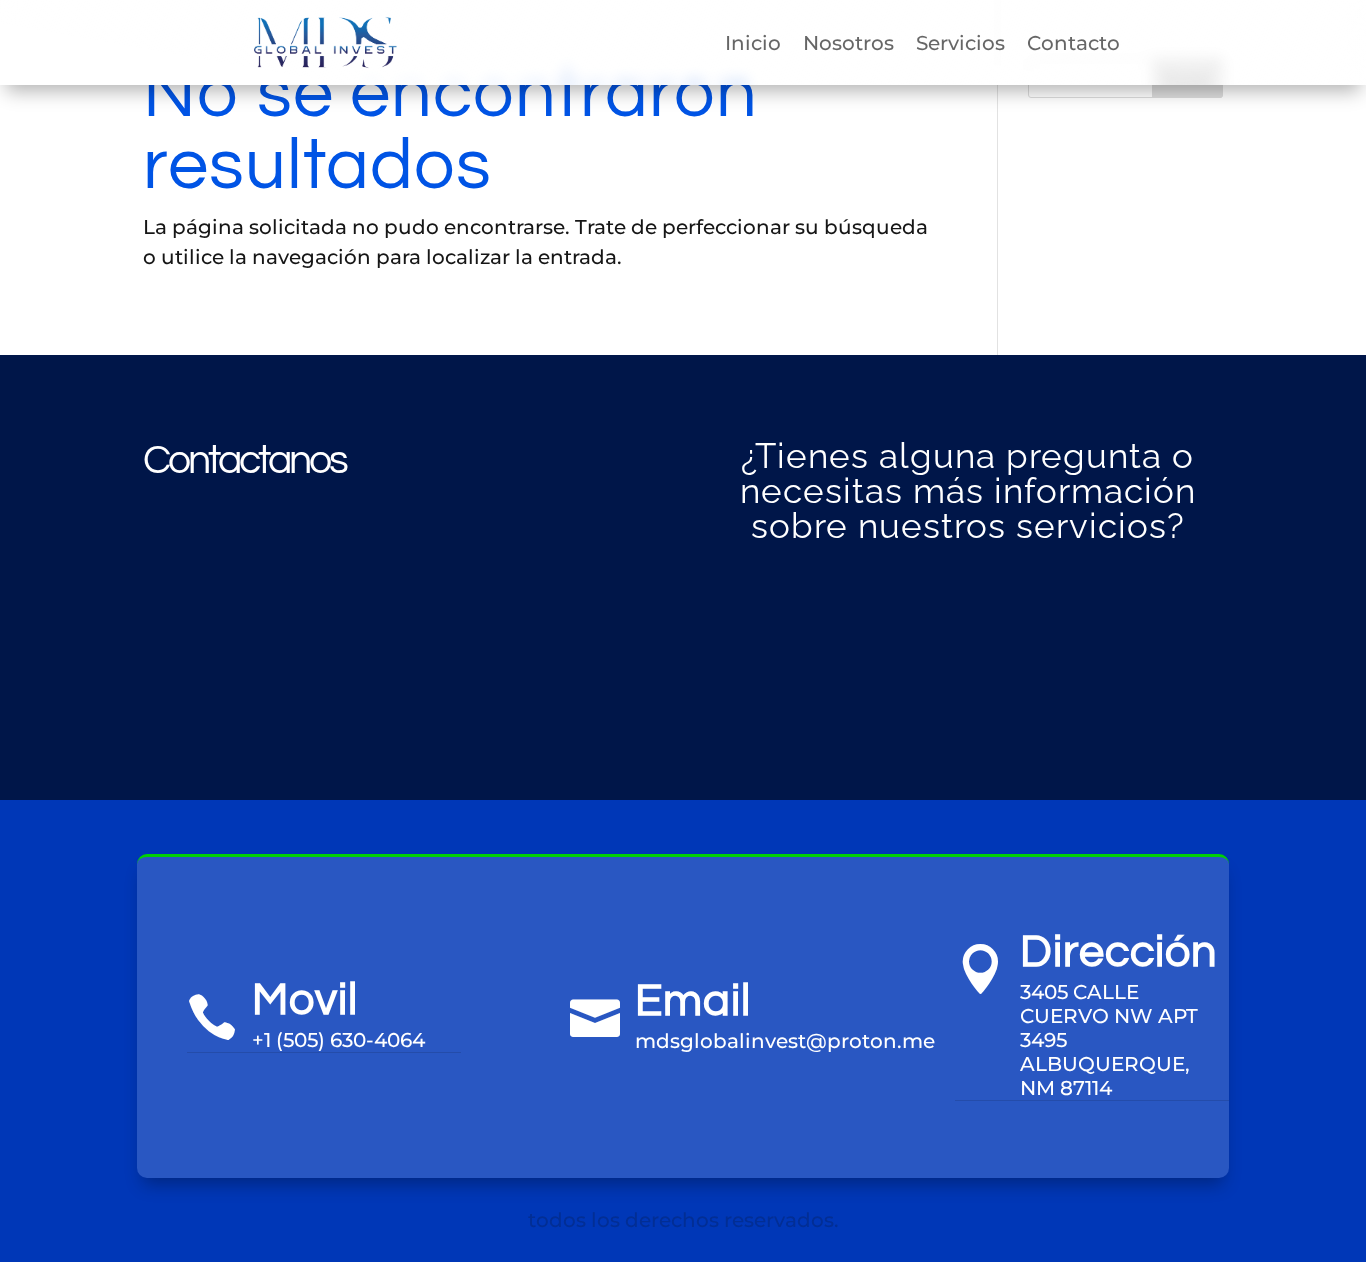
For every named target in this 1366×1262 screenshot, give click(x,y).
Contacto (1073, 43)
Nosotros (848, 43)
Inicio (753, 43)
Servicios (960, 43)
